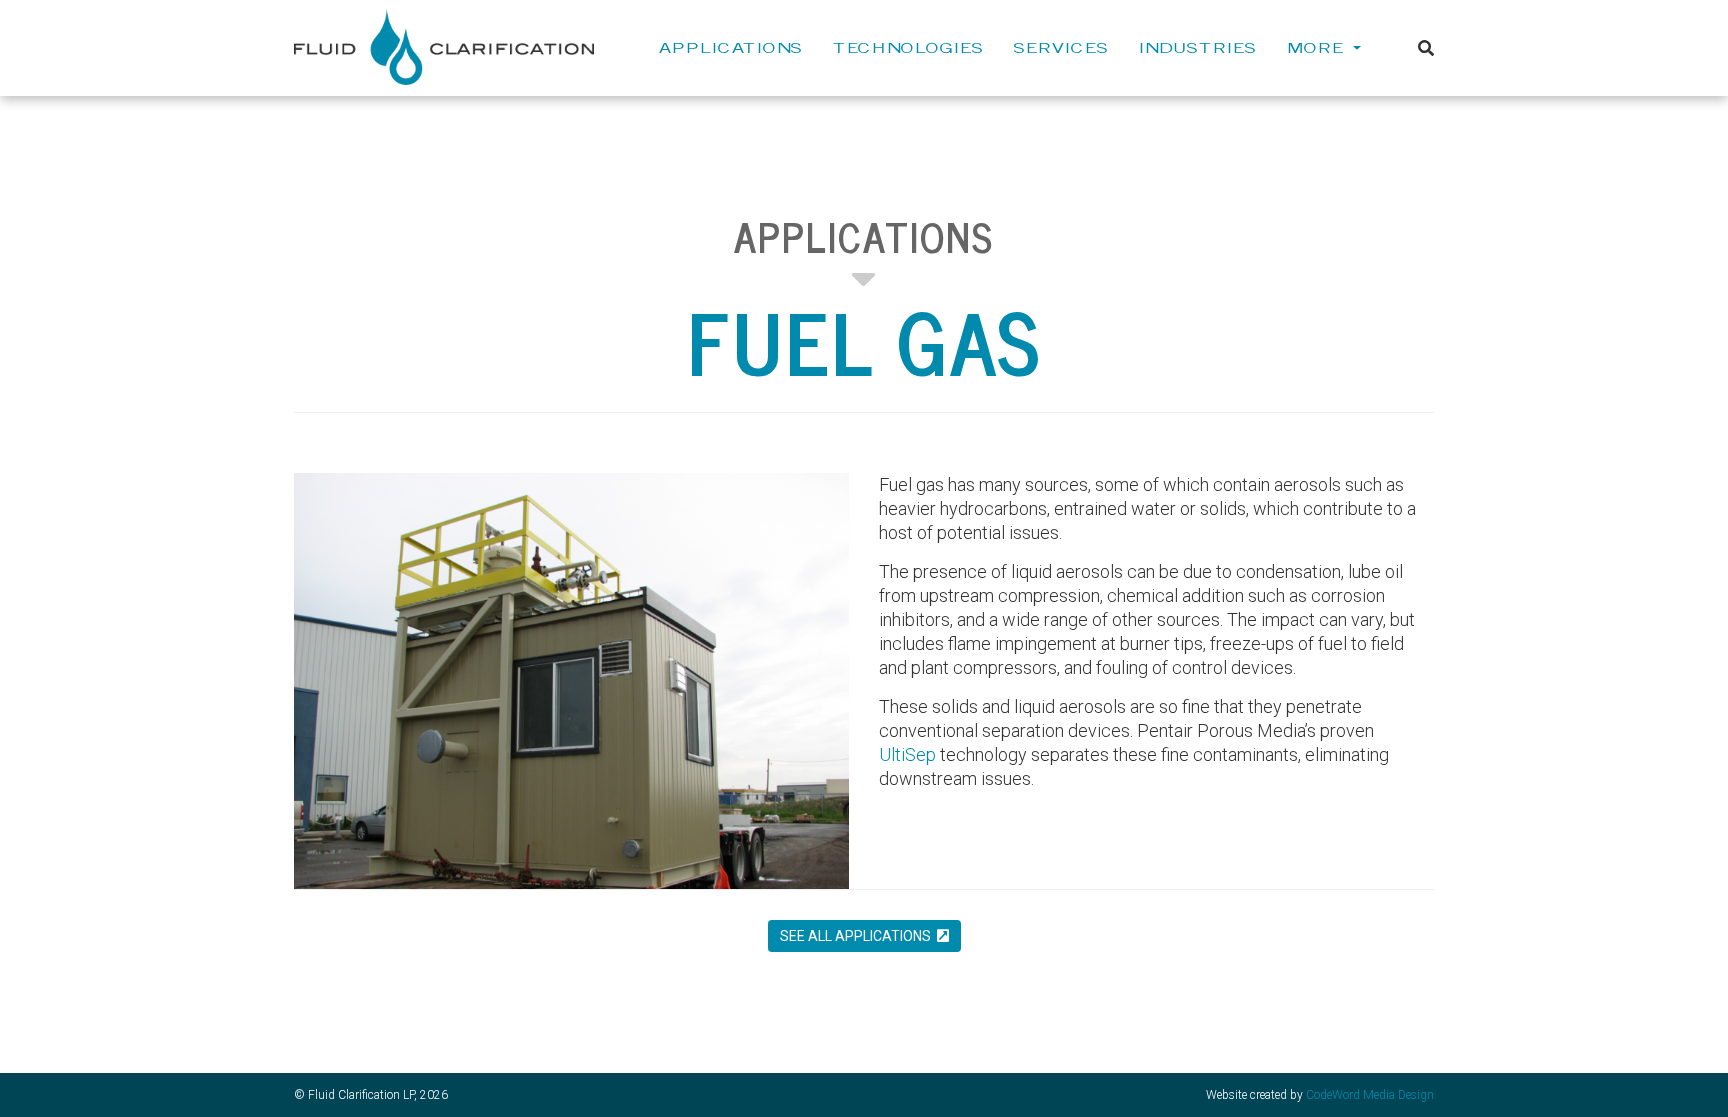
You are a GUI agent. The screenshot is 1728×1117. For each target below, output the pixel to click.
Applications (731, 47)
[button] (1426, 48)
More (1319, 47)
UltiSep (907, 754)
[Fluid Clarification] (444, 46)
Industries (1198, 47)
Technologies (908, 47)
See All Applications (858, 936)
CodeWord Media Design (1370, 1095)
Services (1061, 47)
